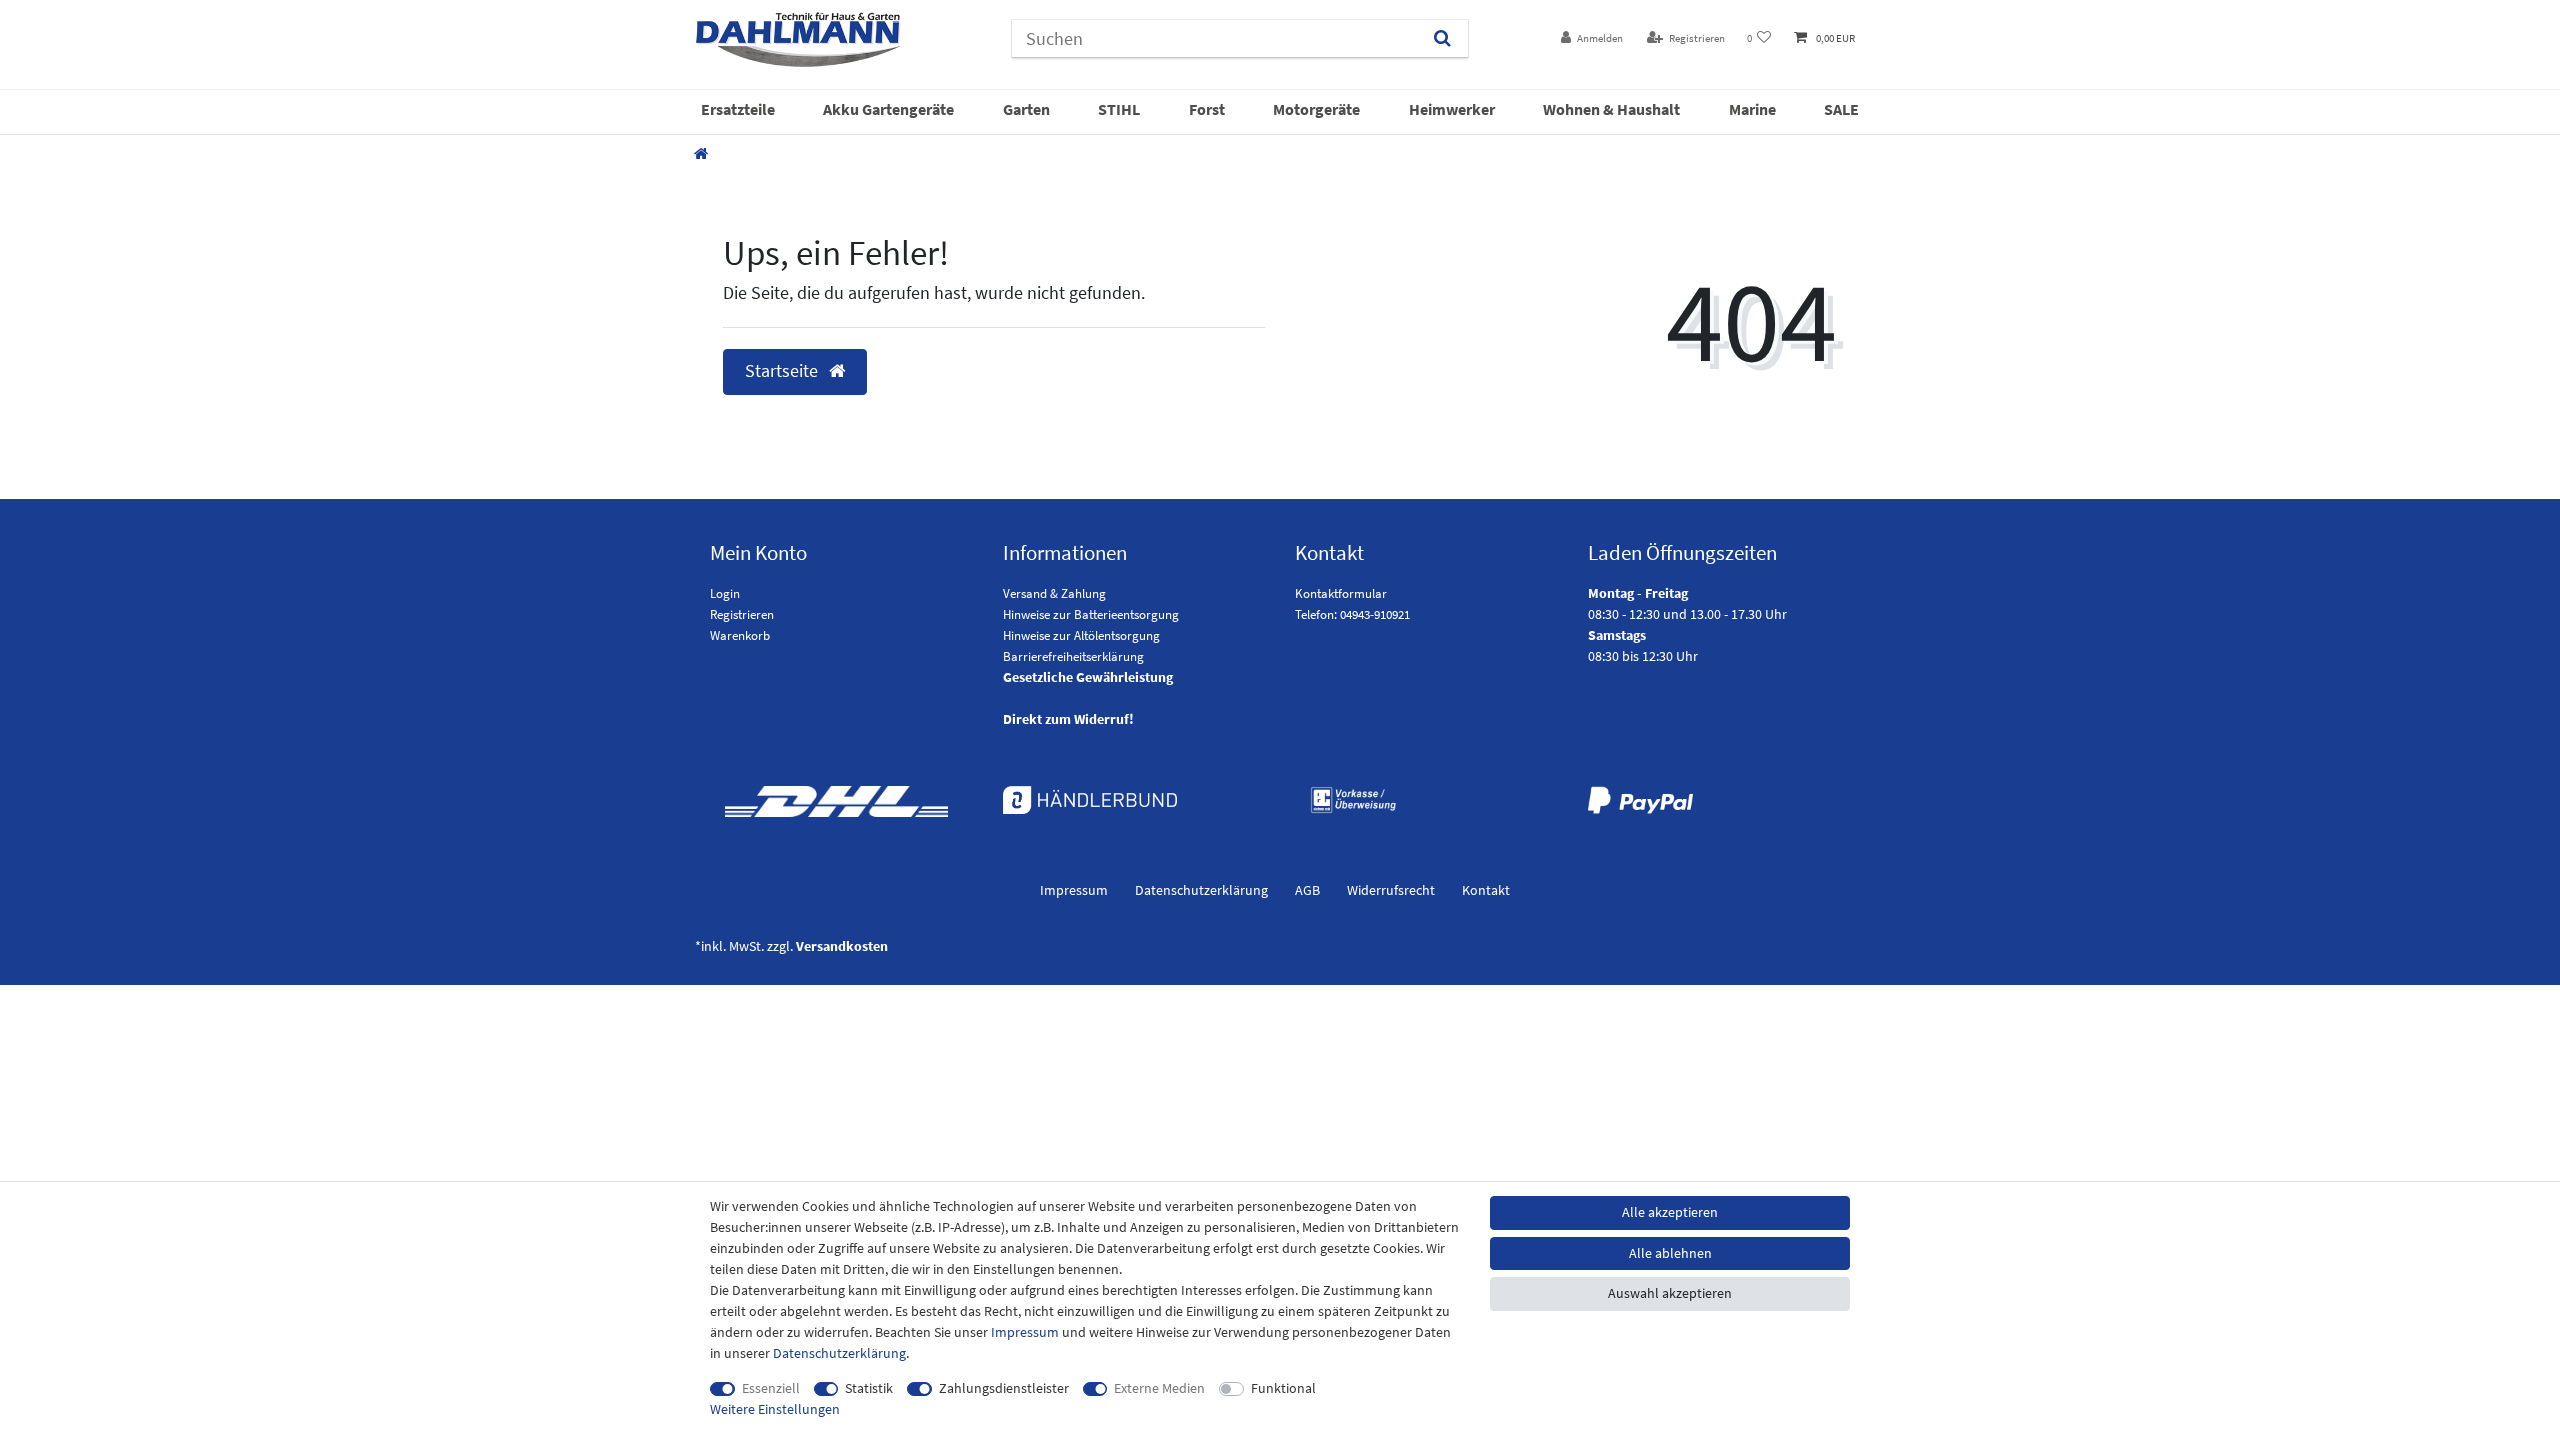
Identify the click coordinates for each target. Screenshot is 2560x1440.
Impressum (1074, 890)
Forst (1207, 109)
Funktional (1283, 1388)
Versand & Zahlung (1054, 593)
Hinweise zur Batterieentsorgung (1091, 614)
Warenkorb (740, 635)
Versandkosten (842, 946)
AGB (1307, 890)
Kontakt (1486, 890)
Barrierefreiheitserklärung (1073, 656)
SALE (1841, 109)
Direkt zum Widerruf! (1068, 719)
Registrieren (742, 614)
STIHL (1119, 109)
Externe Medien (1159, 1388)
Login (725, 593)
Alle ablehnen (1670, 1253)
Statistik (869, 1388)
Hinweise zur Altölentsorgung (1081, 635)
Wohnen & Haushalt (1611, 109)
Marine (1752, 109)
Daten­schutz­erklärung (1201, 890)
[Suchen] (1442, 38)
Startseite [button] (783, 371)
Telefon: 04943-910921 (1352, 614)
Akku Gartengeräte (888, 109)
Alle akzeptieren (1670, 1212)
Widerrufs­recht (1391, 890)
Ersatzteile (738, 109)
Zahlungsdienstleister (1004, 1388)
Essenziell (771, 1388)
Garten (1026, 109)
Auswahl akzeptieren (1670, 1293)
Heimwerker (1452, 109)
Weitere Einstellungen (775, 1409)
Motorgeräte (1316, 109)
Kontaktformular (1341, 593)
